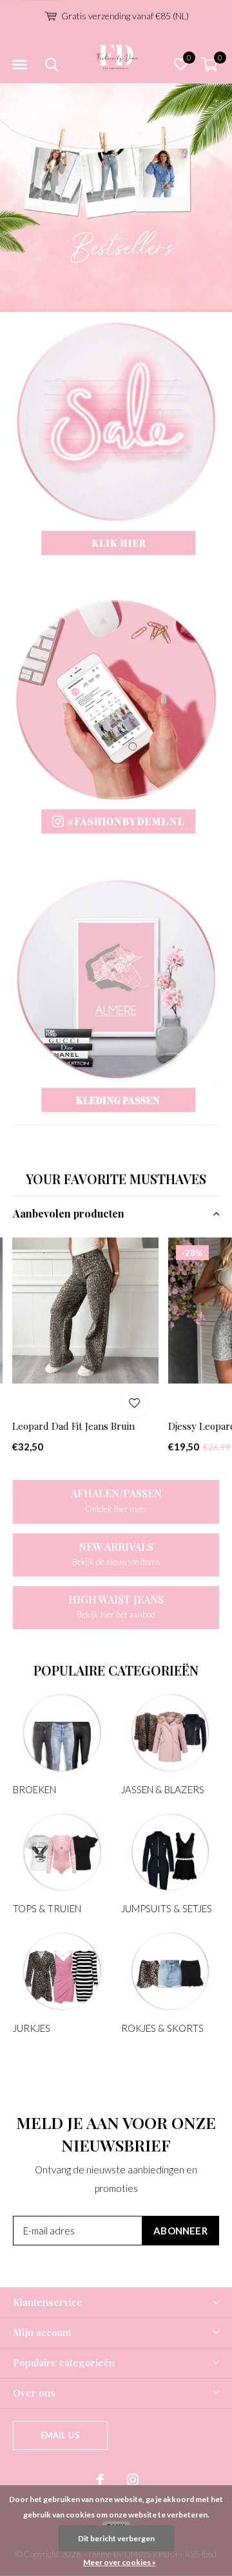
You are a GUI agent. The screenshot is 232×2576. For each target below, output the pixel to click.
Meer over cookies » (120, 2562)
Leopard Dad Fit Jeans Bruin (73, 1426)
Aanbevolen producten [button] (69, 1213)
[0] (209, 64)
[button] (19, 65)
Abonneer (180, 2231)
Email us (60, 2435)
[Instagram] (133, 2480)
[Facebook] (100, 2480)
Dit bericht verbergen (116, 2538)
